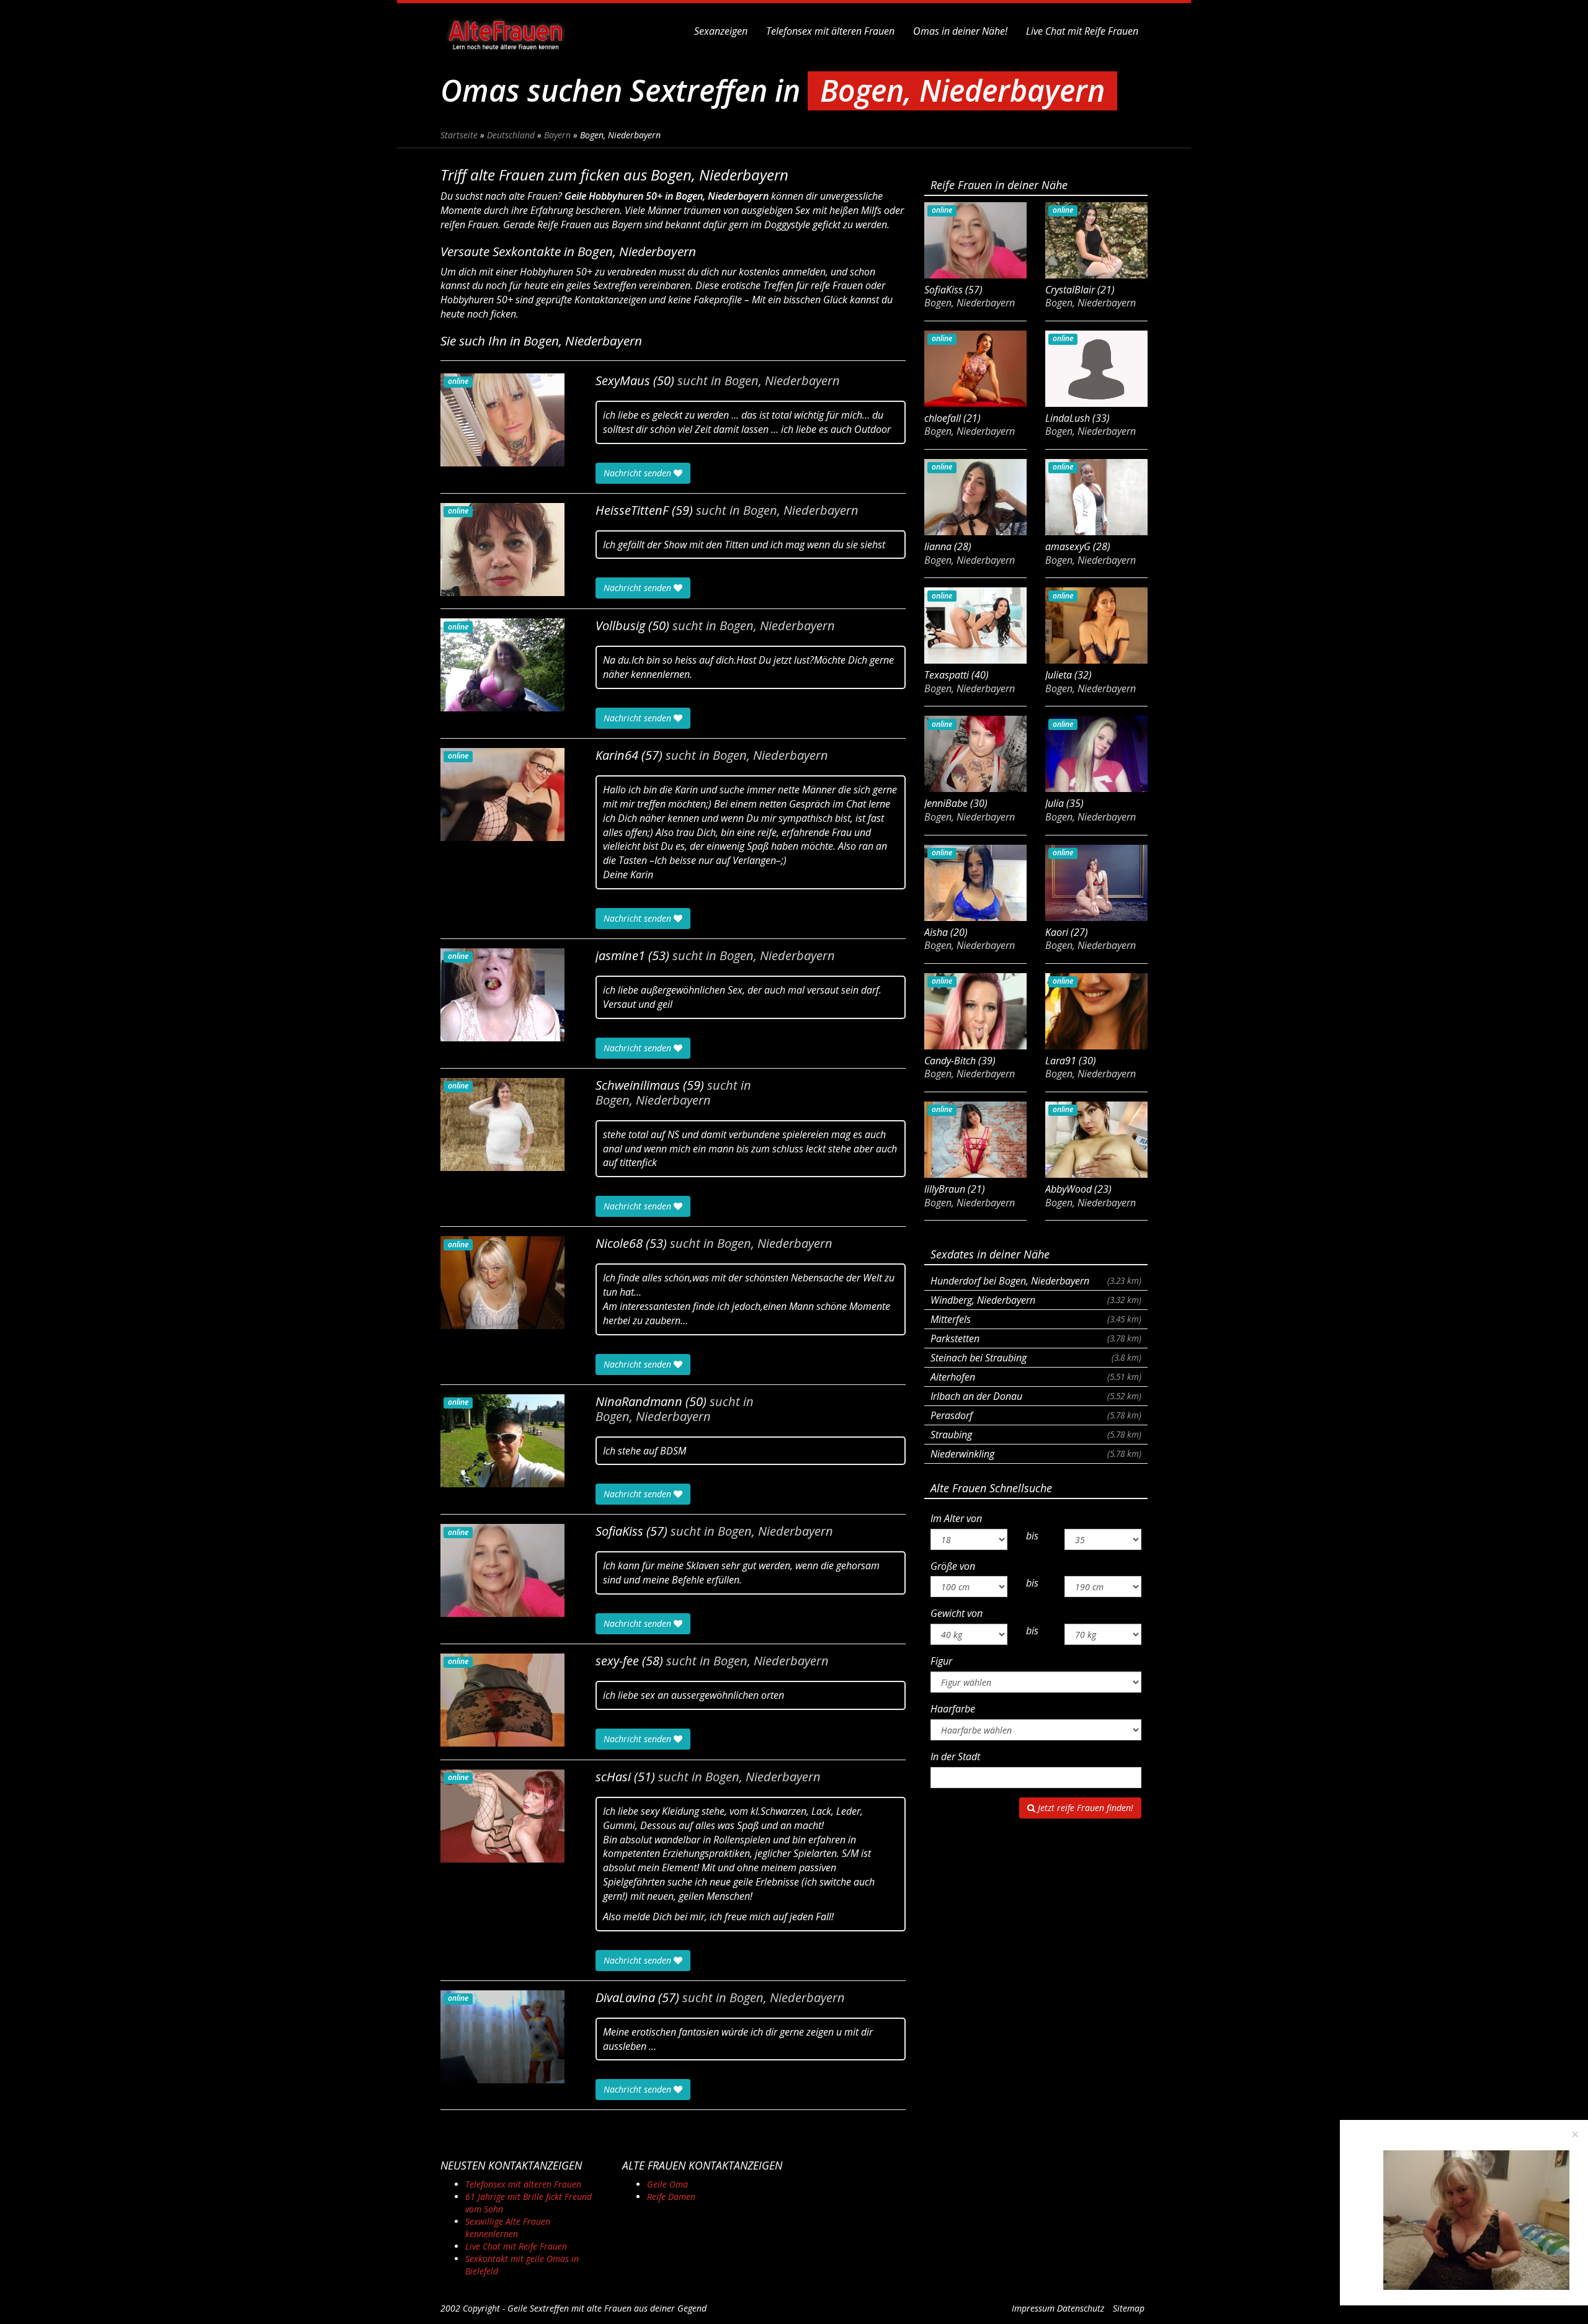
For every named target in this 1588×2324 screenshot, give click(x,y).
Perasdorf (1036, 1415)
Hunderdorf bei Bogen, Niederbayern (1036, 1281)
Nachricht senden (639, 473)
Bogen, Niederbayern (782, 381)
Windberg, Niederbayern (1036, 1300)
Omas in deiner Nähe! (960, 31)
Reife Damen (671, 2197)
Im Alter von (956, 1518)
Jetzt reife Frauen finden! (1084, 1808)
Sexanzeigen (721, 31)
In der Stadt (955, 1756)
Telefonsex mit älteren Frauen (830, 31)
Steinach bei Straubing (1036, 1358)
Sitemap (1129, 2308)
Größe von (953, 1566)
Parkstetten (1036, 1338)
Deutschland (511, 135)
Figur (941, 1661)
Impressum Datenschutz (1058, 2308)
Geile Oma (667, 2184)
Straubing (1036, 1435)
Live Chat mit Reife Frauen (1082, 31)
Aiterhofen (1036, 1377)
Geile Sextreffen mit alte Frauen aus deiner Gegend (607, 2308)
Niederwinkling (1036, 1454)
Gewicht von (957, 1613)
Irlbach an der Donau (1036, 1396)
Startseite (459, 135)
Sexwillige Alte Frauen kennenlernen (508, 2228)
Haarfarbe (953, 1709)
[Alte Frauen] (506, 31)
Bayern (557, 135)
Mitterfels (1036, 1319)
